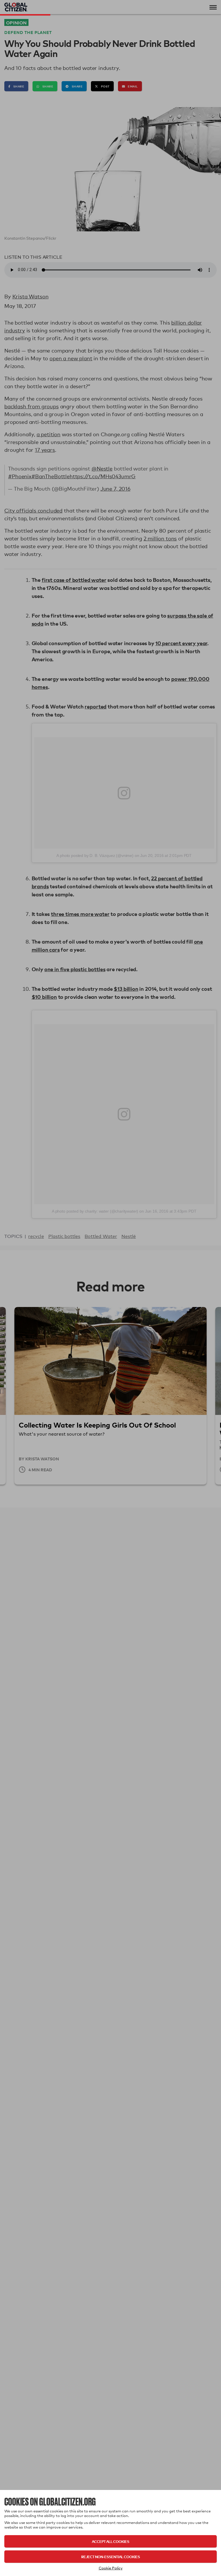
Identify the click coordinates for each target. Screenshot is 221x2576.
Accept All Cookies (110, 2541)
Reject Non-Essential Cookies (110, 2557)
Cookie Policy (111, 2568)
